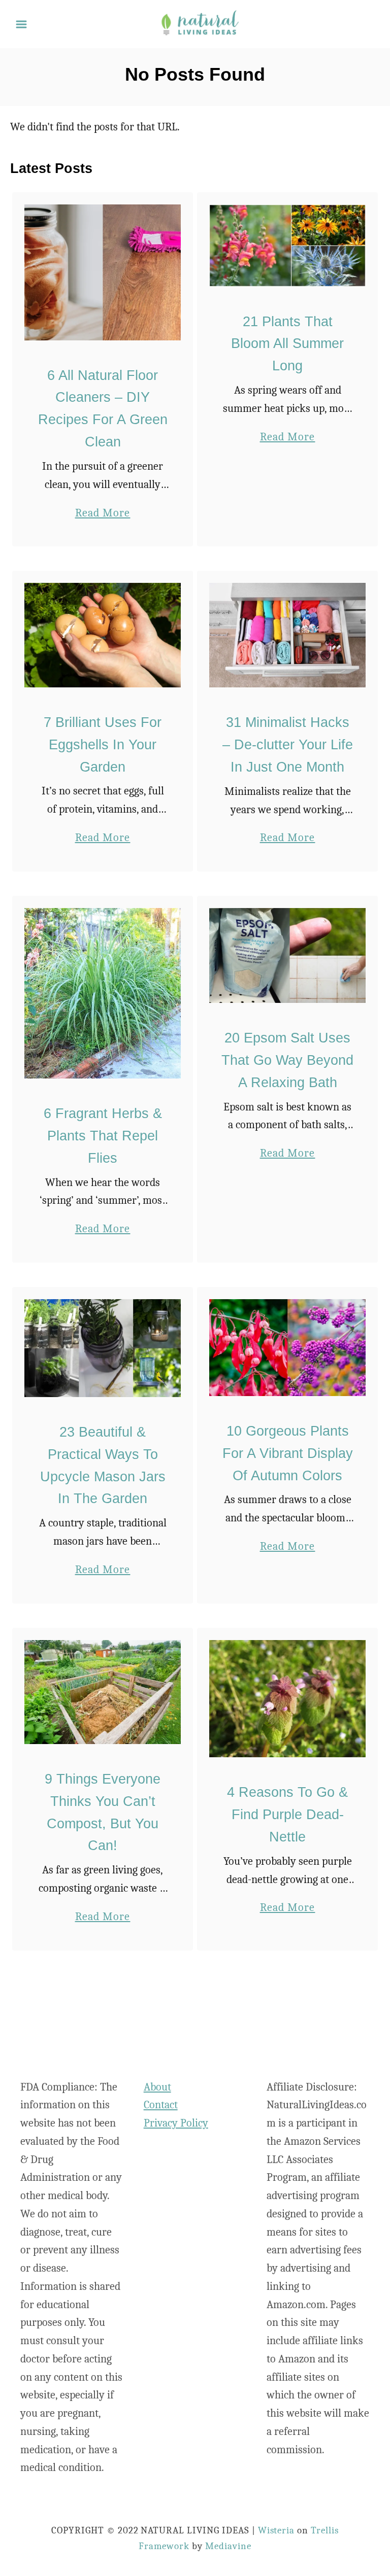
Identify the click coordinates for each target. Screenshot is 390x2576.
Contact (161, 2105)
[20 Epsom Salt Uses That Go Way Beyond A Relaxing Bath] (288, 955)
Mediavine (228, 2546)
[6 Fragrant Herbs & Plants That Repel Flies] (103, 993)
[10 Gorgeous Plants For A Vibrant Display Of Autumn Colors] (288, 1348)
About (157, 2087)
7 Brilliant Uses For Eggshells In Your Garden (103, 745)
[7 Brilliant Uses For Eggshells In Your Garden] (103, 635)
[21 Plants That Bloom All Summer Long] (288, 246)
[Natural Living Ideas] (200, 23)
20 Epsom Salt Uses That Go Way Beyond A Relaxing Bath (287, 1060)
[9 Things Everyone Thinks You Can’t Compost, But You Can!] (103, 1692)
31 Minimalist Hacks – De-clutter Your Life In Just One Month (288, 745)
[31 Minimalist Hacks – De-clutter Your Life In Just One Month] (288, 635)
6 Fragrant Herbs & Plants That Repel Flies (103, 1136)
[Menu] (21, 24)
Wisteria (277, 2530)
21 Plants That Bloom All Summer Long (287, 344)
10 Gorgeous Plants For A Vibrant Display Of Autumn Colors (288, 1453)
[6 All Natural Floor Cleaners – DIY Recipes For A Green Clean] (103, 272)
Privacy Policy (176, 2123)
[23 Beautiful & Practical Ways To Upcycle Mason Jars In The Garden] (103, 1348)
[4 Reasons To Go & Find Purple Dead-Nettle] (288, 1699)
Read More (103, 514)
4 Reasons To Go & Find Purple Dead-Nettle (287, 1815)
